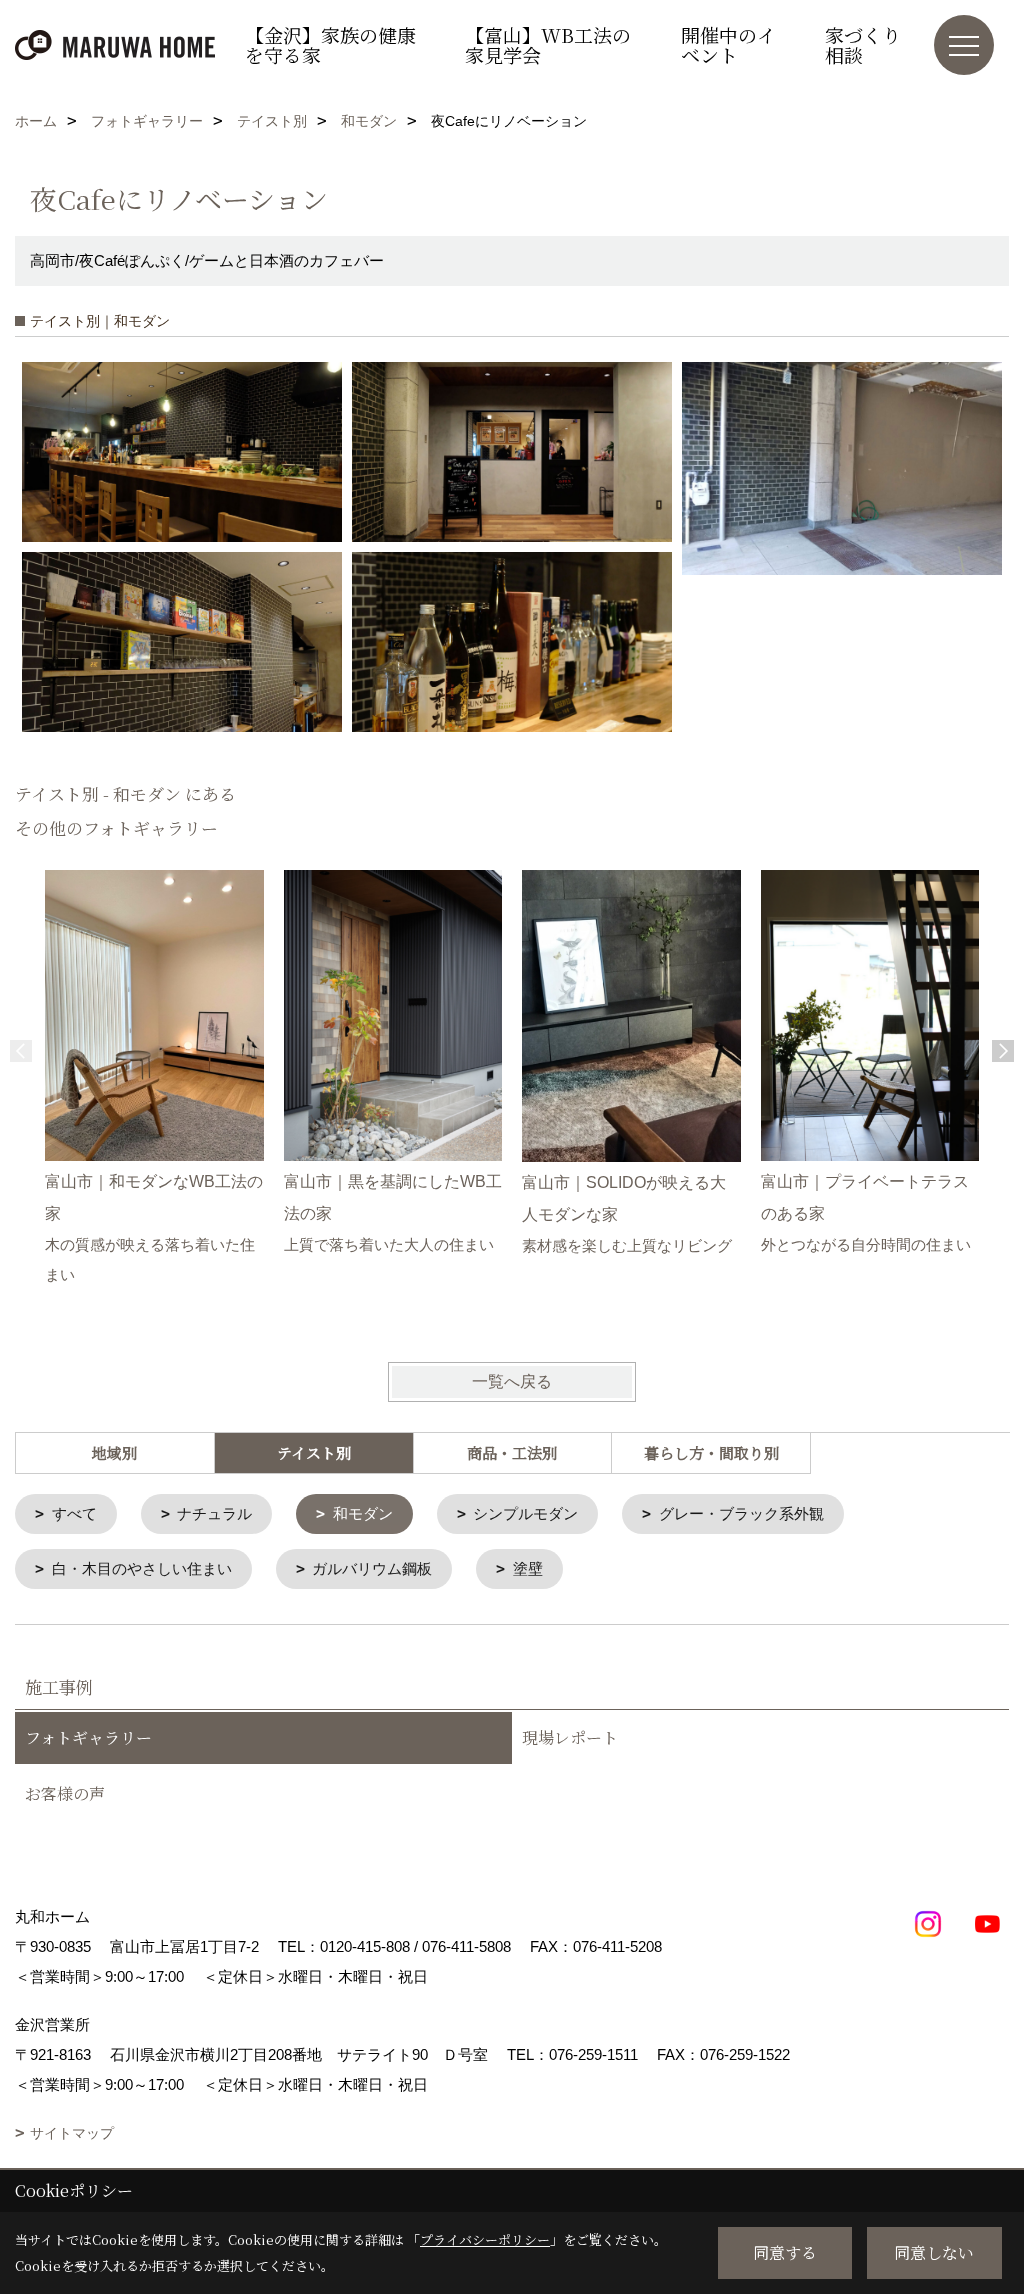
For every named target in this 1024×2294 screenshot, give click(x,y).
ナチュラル (214, 1513)
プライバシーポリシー (485, 2239)
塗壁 (528, 1568)
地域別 (114, 1452)
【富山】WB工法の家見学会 (548, 44)
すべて (74, 1513)
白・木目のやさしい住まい (142, 1568)
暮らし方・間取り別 (711, 1452)
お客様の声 (65, 1793)
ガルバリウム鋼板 (372, 1568)
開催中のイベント (728, 44)
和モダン (363, 1513)
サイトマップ (72, 2133)
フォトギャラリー (88, 1737)
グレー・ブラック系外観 (741, 1513)
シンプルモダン (525, 1513)
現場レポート (570, 1737)
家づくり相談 (863, 44)
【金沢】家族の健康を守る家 (330, 44)
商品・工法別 (512, 1452)
